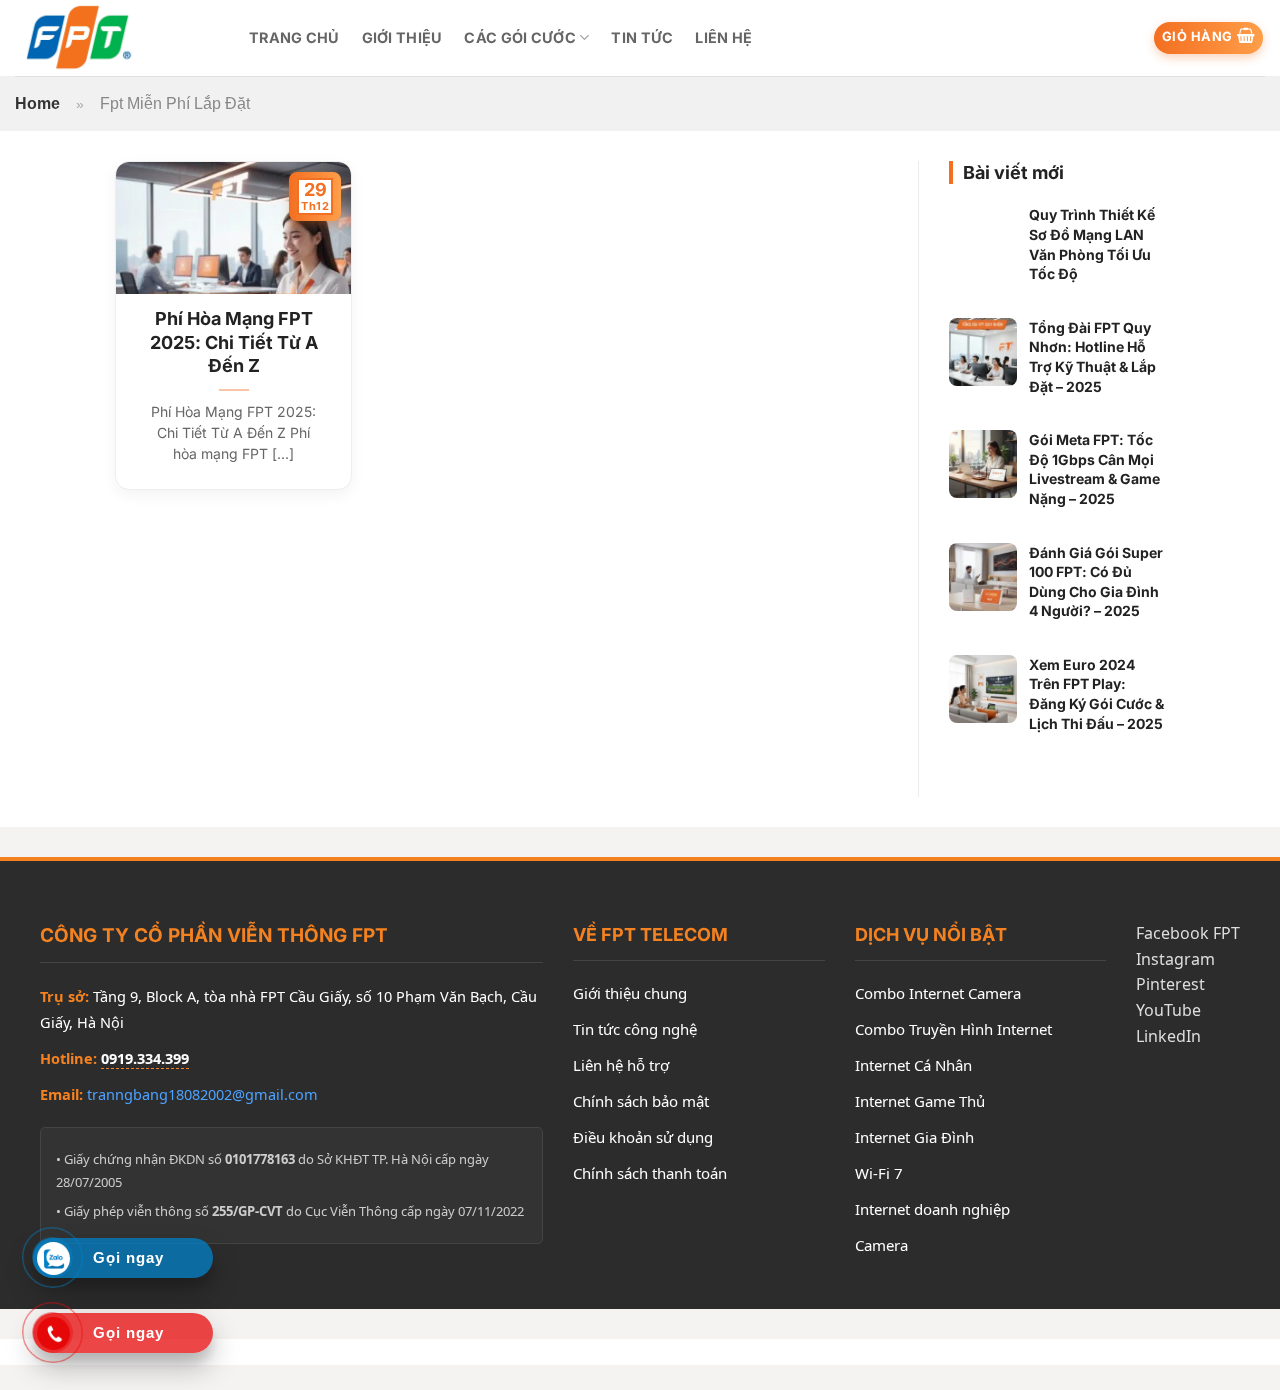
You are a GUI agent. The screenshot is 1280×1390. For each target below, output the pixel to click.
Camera (881, 1245)
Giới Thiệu (402, 37)
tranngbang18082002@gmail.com (202, 1094)
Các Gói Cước (519, 37)
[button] (1209, 38)
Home (37, 103)
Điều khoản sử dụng (643, 1137)
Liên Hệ (723, 37)
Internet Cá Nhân (913, 1065)
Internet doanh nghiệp (932, 1209)
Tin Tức (642, 37)
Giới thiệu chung (630, 993)
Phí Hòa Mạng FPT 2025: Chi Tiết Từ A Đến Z (234, 342)
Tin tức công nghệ (635, 1029)
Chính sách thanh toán (650, 1173)
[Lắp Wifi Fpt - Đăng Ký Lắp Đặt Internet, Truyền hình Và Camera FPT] (117, 38)
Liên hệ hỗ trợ (621, 1065)
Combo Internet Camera (938, 993)
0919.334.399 (145, 1058)
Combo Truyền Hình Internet (953, 1029)
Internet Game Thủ (920, 1101)
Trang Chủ (294, 37)
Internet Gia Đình (914, 1137)
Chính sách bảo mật (641, 1101)
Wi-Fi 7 (879, 1173)
